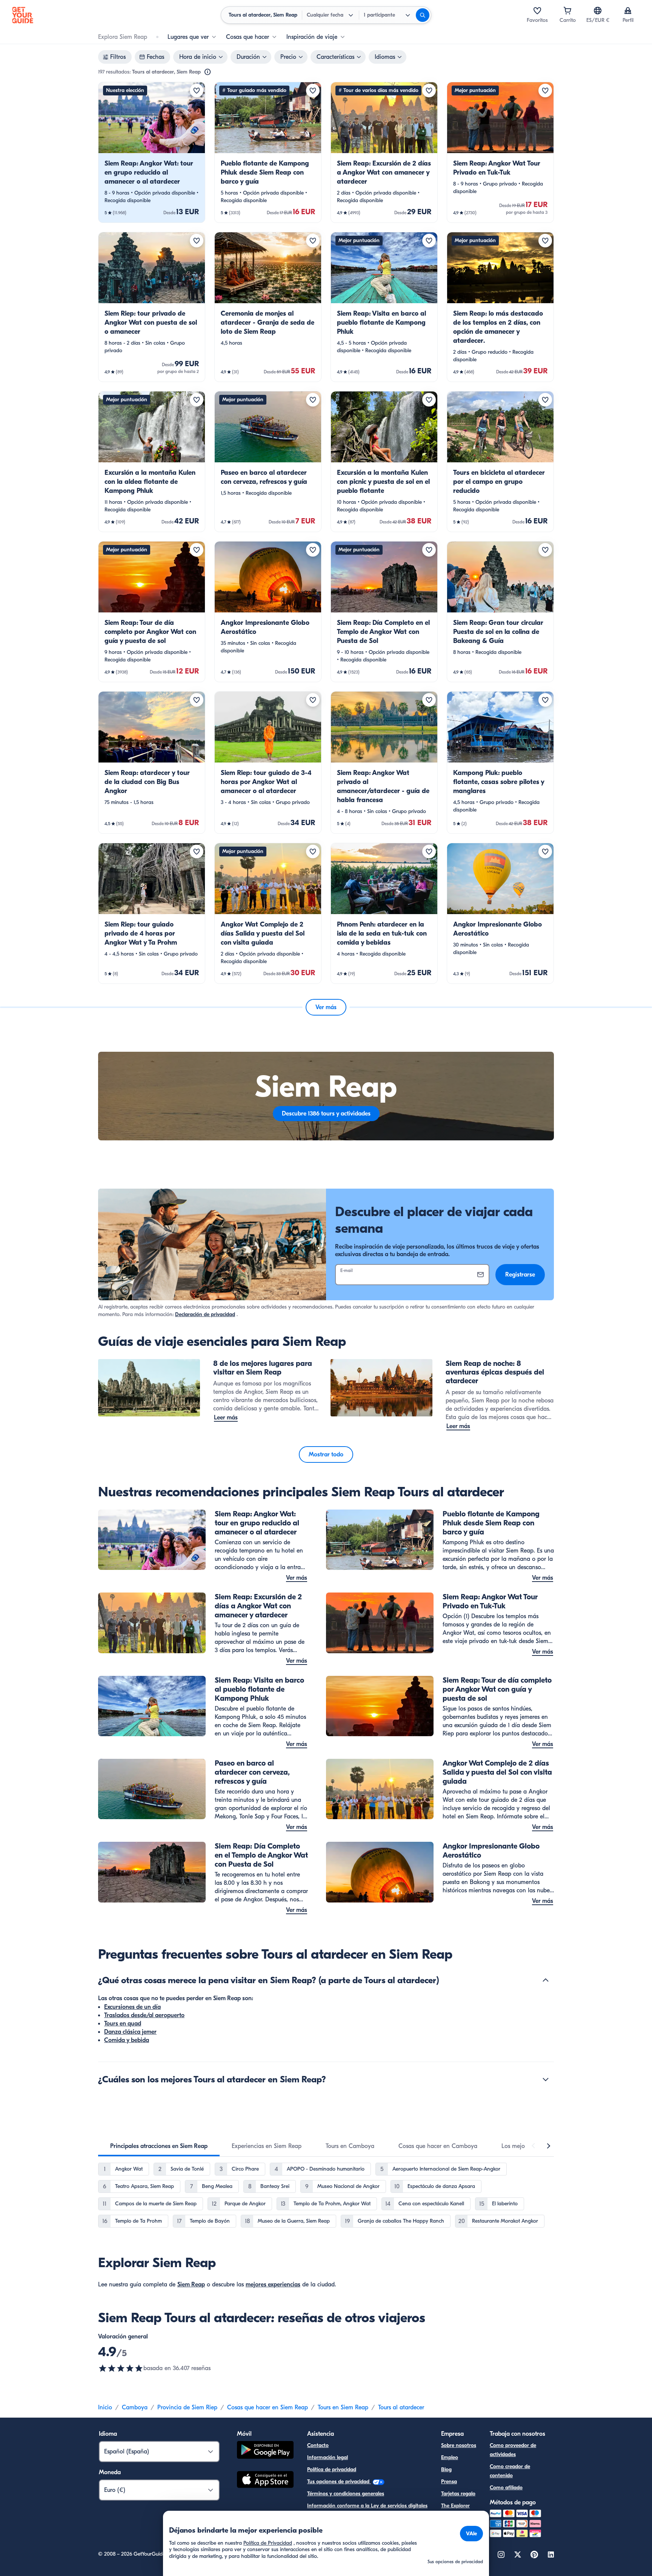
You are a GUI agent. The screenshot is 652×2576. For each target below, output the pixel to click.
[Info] (208, 72)
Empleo (450, 2457)
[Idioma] (598, 11)
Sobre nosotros (459, 2445)
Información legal (328, 2457)
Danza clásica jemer (130, 2032)
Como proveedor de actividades (513, 2450)
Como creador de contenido (510, 2471)
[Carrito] (567, 11)
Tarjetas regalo (458, 2494)
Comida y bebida (127, 2040)
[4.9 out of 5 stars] (121, 2368)
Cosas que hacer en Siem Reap (268, 2407)
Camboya (135, 2407)
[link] (152, 152)
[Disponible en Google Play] (265, 2451)
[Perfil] (628, 11)
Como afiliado (506, 2488)
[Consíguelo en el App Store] (265, 2481)
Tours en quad (123, 2024)
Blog (446, 2469)
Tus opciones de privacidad (339, 2482)
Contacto (318, 2445)
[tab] (159, 2146)
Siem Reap (191, 2284)
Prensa (449, 2482)
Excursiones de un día (132, 2007)
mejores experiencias (273, 2284)
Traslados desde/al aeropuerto (144, 2015)
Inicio (105, 2407)
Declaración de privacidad (205, 1314)
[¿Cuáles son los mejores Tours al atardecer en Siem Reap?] (546, 2079)
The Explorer (455, 2506)
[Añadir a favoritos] (197, 91)
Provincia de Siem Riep (187, 2407)
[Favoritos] (537, 11)
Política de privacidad (332, 2469)
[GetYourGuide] (23, 15)
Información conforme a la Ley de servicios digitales (367, 2506)
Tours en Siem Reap (343, 2407)
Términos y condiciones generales (346, 2494)
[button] (152, 152)
